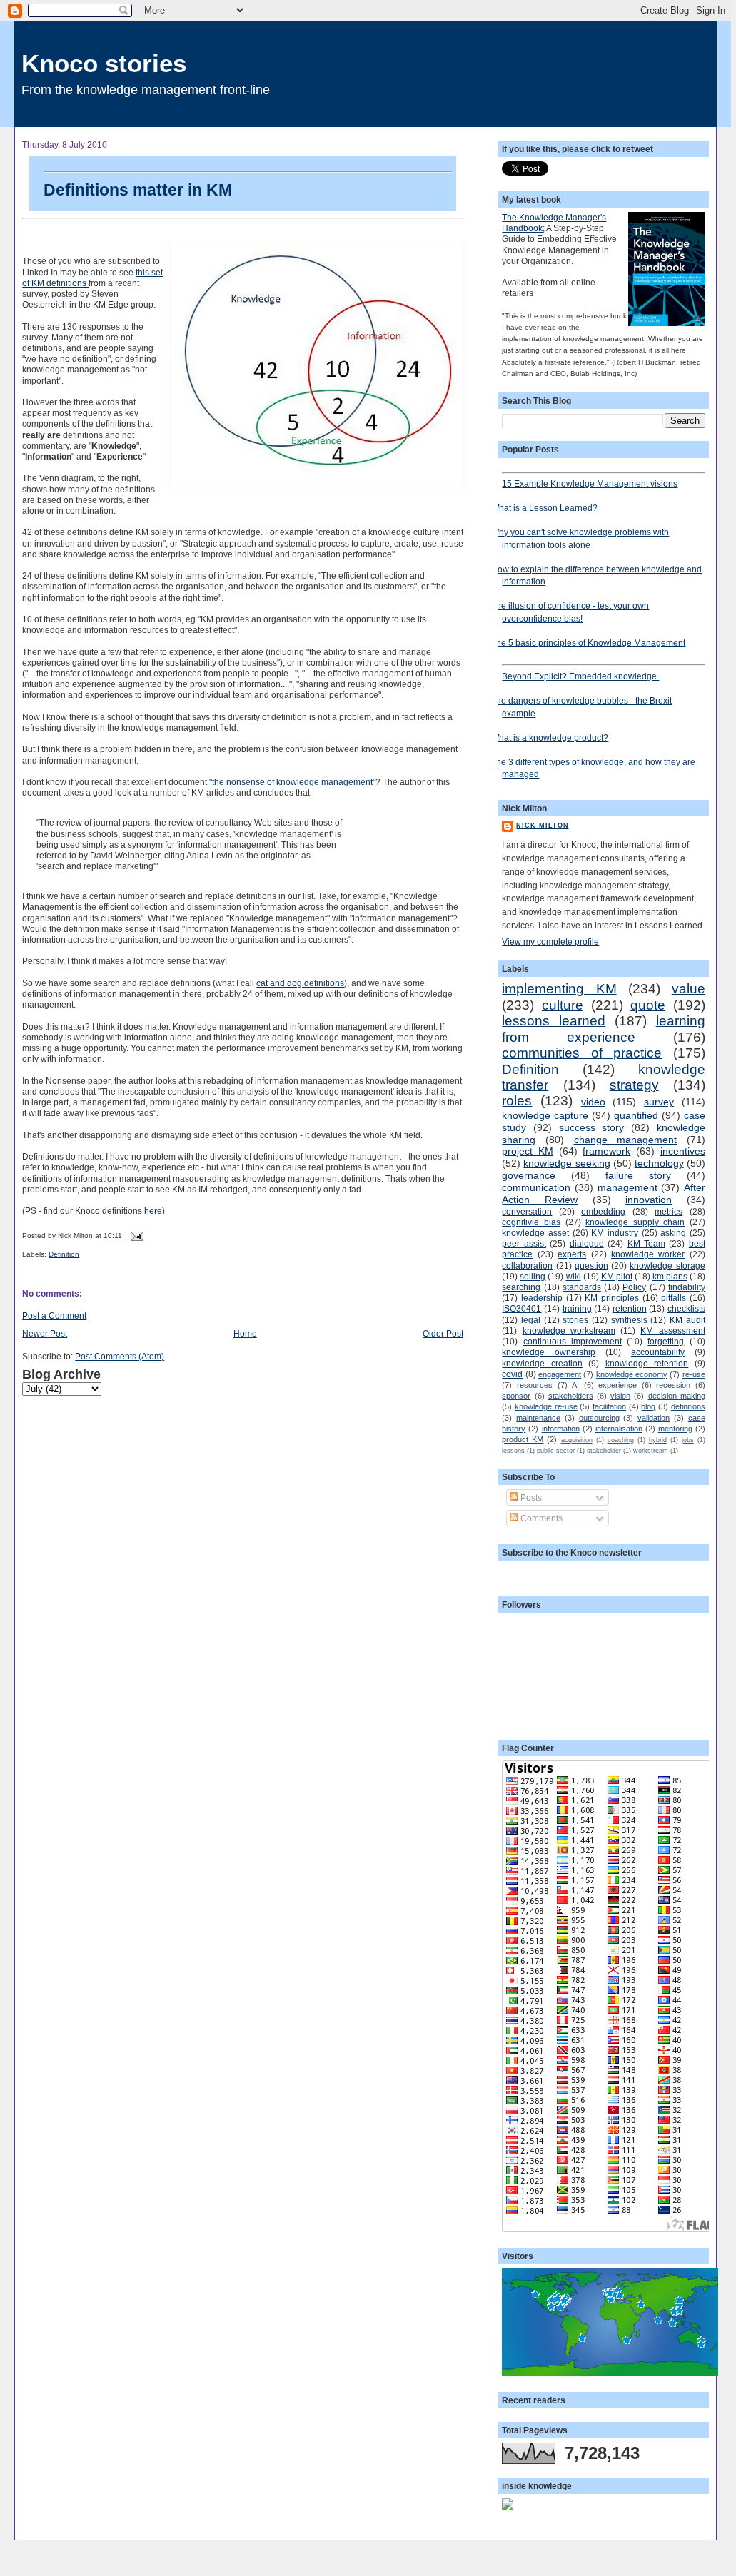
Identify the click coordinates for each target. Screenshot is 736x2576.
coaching (621, 1440)
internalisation (619, 1429)
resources (535, 1385)
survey (659, 1102)
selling (533, 1276)
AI (575, 1385)
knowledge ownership (549, 1352)
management (627, 1187)
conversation (527, 1211)
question (591, 1266)
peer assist (524, 1243)
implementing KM (559, 989)
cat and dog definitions (300, 983)
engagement (560, 1374)
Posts (530, 1497)
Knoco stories (104, 63)
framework (606, 1151)
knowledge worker (648, 1254)
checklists (686, 1308)
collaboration (527, 1266)
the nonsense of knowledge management (292, 782)
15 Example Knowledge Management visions (590, 483)
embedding (603, 1211)
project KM (528, 1151)
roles (517, 1101)
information (561, 1429)
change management (626, 1140)
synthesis (629, 1320)
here (153, 1211)
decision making (677, 1396)
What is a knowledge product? (550, 737)
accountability (658, 1352)
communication (536, 1187)
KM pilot (617, 1276)
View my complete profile (550, 942)
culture (563, 1005)
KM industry (615, 1233)
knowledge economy (632, 1374)
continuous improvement (573, 1341)
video (593, 1102)
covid (512, 1374)
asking (673, 1233)
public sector (556, 1451)
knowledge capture (545, 1115)
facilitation (609, 1406)
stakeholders (571, 1396)
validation (654, 1418)
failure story (638, 1175)
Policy (634, 1287)
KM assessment (672, 1330)
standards (582, 1287)
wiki (574, 1276)
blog (648, 1406)
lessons (513, 1451)
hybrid (658, 1440)
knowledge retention (647, 1363)
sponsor (516, 1396)
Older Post (443, 1333)
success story (592, 1127)
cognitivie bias (531, 1222)
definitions (688, 1406)
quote (648, 1005)
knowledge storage (667, 1266)
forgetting (666, 1341)
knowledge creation (542, 1363)
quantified (636, 1115)
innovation (649, 1200)
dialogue (587, 1243)
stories (575, 1320)
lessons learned (554, 1021)
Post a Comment (54, 1315)
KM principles (612, 1298)
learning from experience (603, 1029)
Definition (64, 1254)
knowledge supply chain (635, 1222)
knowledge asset (535, 1233)
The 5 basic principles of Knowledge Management (588, 643)
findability (687, 1287)
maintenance (538, 1418)
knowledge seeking (566, 1163)
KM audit (687, 1320)
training (577, 1308)
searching (521, 1287)
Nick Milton (542, 826)
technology (659, 1163)
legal (531, 1320)
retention (630, 1308)
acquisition (577, 1440)
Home (245, 1333)
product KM (523, 1439)
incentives (683, 1151)
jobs (688, 1440)
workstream (651, 1451)
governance (529, 1175)
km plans (670, 1276)
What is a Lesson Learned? (544, 508)
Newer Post (45, 1333)
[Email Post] (135, 1236)
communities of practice (582, 1053)
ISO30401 (521, 1308)
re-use (694, 1374)
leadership (542, 1298)
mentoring (675, 1429)
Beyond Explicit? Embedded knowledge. (580, 676)
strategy (634, 1085)
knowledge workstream (569, 1330)
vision (620, 1396)
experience (617, 1385)
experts (572, 1254)
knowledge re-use (546, 1406)
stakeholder (604, 1451)
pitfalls (674, 1298)
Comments (540, 1518)
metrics (669, 1211)
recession (673, 1385)
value (689, 989)
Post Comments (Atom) (120, 1356)
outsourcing (599, 1418)
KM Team (646, 1243)
